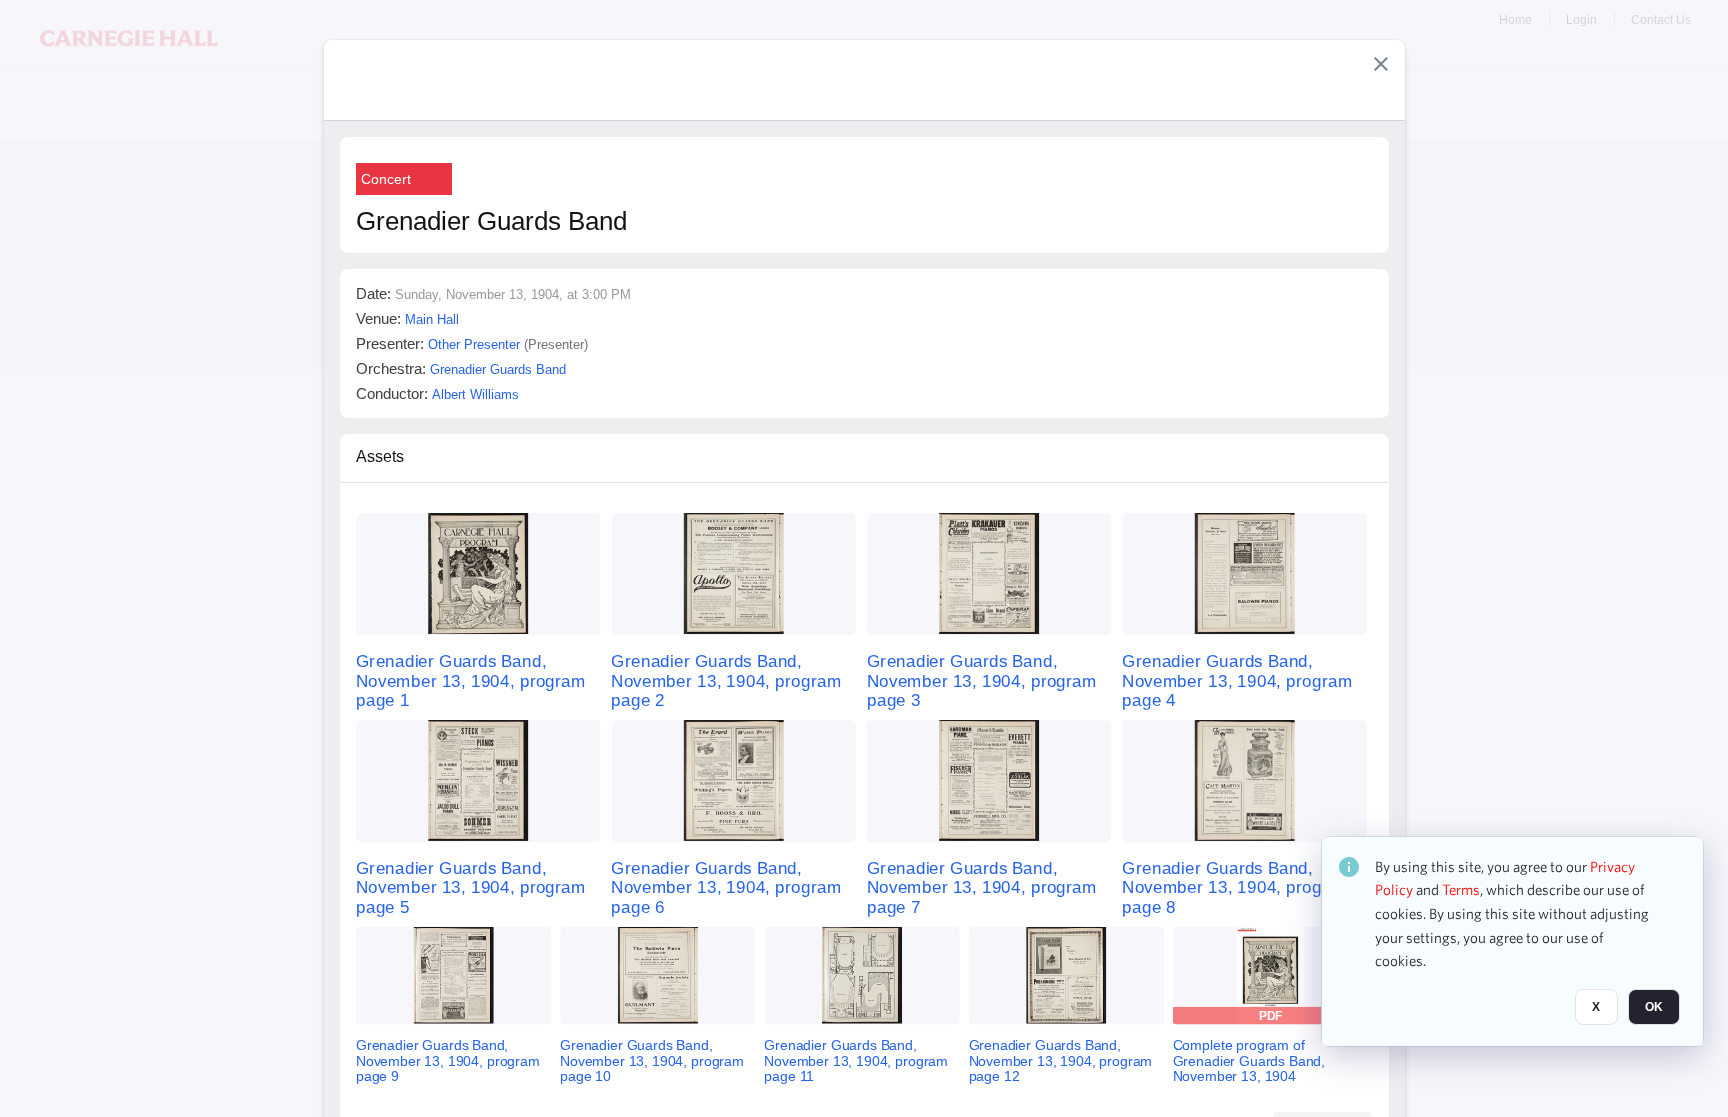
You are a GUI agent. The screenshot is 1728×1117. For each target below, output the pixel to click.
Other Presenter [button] (474, 344)
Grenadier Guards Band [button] (498, 369)
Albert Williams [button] (475, 394)
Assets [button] (380, 456)
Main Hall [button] (432, 319)
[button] (1381, 64)
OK (1654, 1008)
